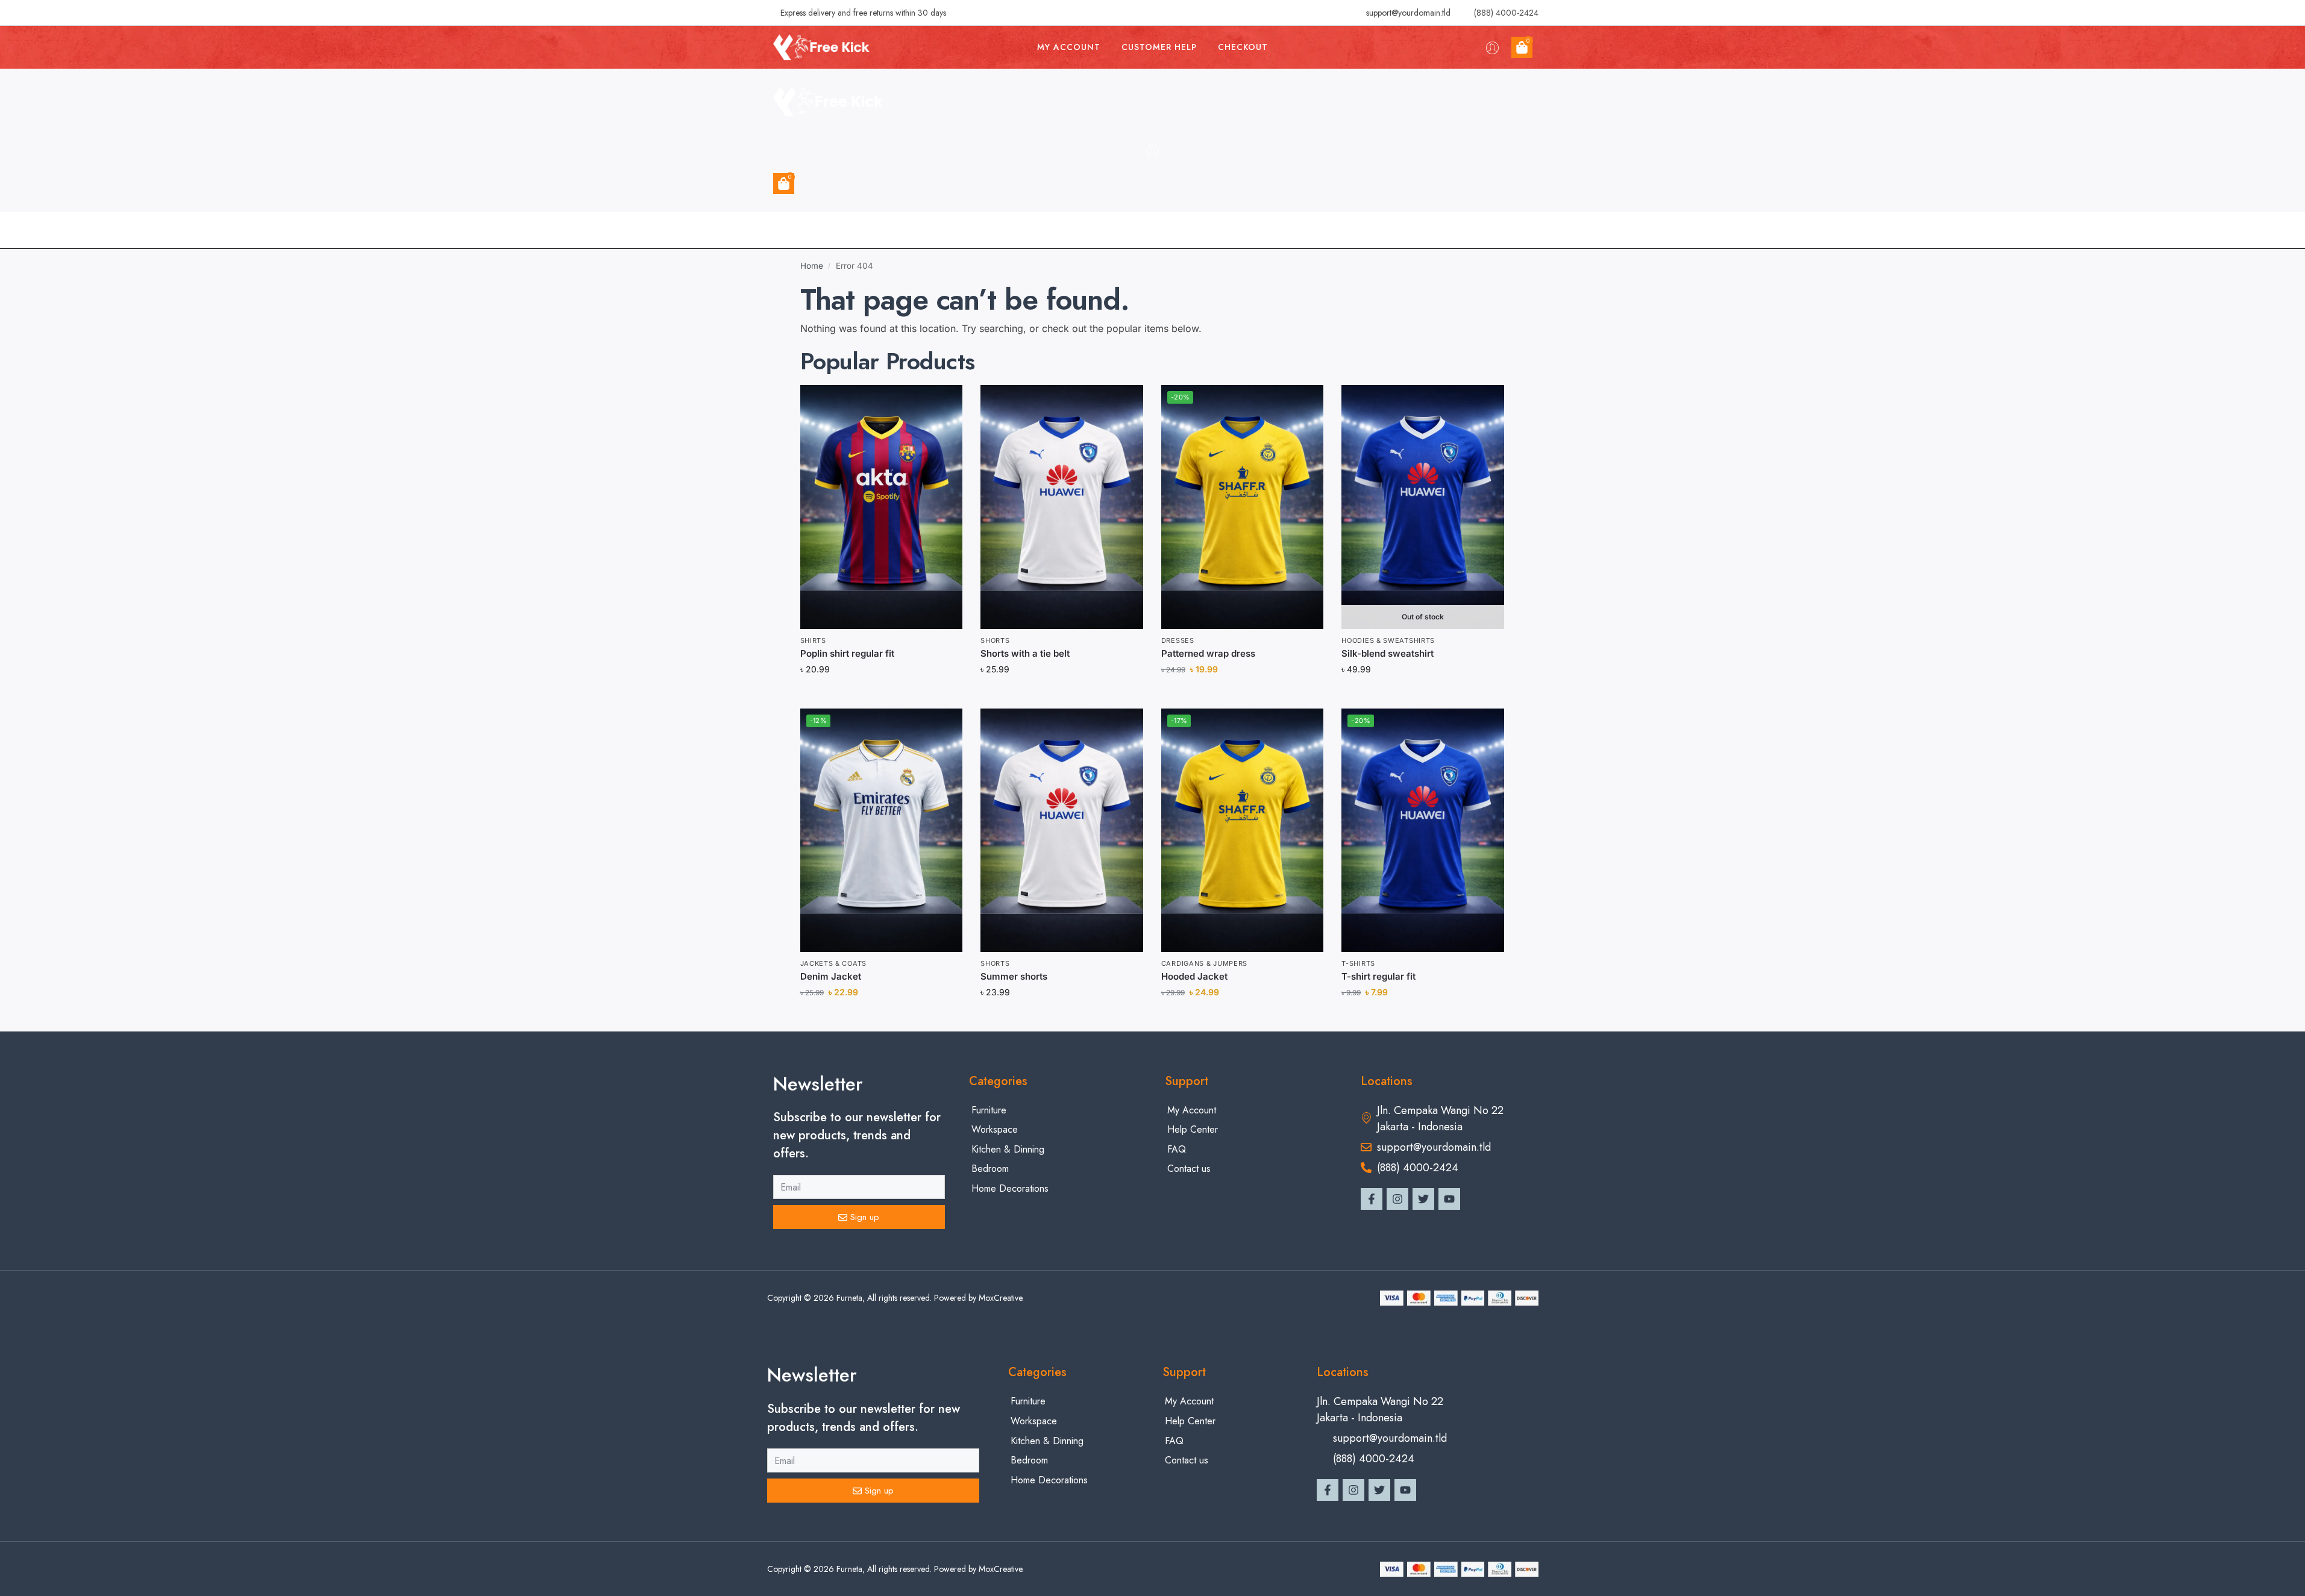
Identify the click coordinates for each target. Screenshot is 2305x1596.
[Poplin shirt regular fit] (882, 507)
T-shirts (1358, 963)
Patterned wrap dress (1208, 653)
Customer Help (1159, 47)
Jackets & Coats (834, 963)
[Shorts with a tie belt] (1062, 507)
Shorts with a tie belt (1025, 653)
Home (812, 266)
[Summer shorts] (1062, 830)
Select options (1423, 696)
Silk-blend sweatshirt (1388, 653)
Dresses (1178, 640)
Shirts (813, 640)
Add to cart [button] (881, 696)
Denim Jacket (831, 976)
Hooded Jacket (1194, 976)
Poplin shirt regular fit (847, 653)
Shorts (995, 640)
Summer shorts (1014, 976)
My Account (1069, 47)
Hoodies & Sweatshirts (1388, 640)
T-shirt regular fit (1378, 976)
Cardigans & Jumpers (1204, 963)
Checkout (1243, 47)
